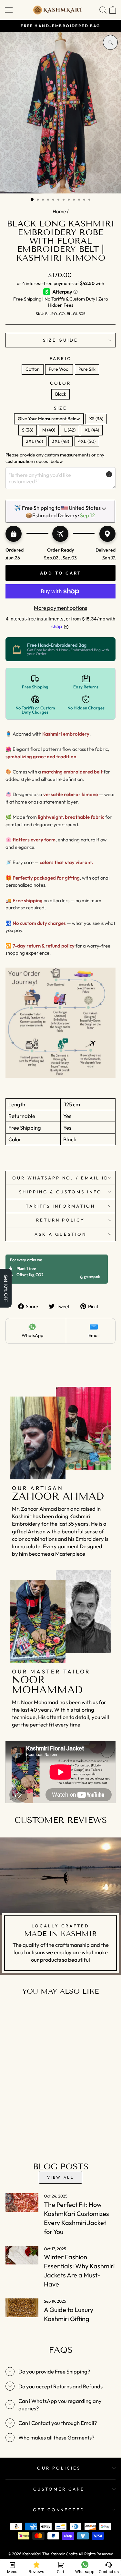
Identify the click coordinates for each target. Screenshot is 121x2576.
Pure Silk (87, 369)
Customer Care (59, 2489)
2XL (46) (34, 441)
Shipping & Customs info (60, 1192)
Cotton (33, 369)
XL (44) (92, 430)
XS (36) (96, 419)
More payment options (60, 608)
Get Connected (59, 2510)
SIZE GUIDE (60, 340)
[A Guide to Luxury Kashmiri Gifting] (22, 2308)
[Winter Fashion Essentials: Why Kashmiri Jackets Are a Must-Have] (22, 2255)
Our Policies (59, 2468)
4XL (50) (87, 441)
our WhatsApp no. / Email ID (60, 1178)
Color (60, 383)
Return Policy (61, 1220)
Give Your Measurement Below (49, 419)
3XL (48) (60, 441)
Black (61, 394)
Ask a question (61, 1234)
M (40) (49, 430)
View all (61, 2177)
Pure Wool (59, 369)
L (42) (70, 430)
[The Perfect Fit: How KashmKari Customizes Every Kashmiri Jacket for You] (22, 2203)
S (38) (28, 430)
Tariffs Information (60, 1206)
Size (61, 408)
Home (59, 211)
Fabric (60, 358)
